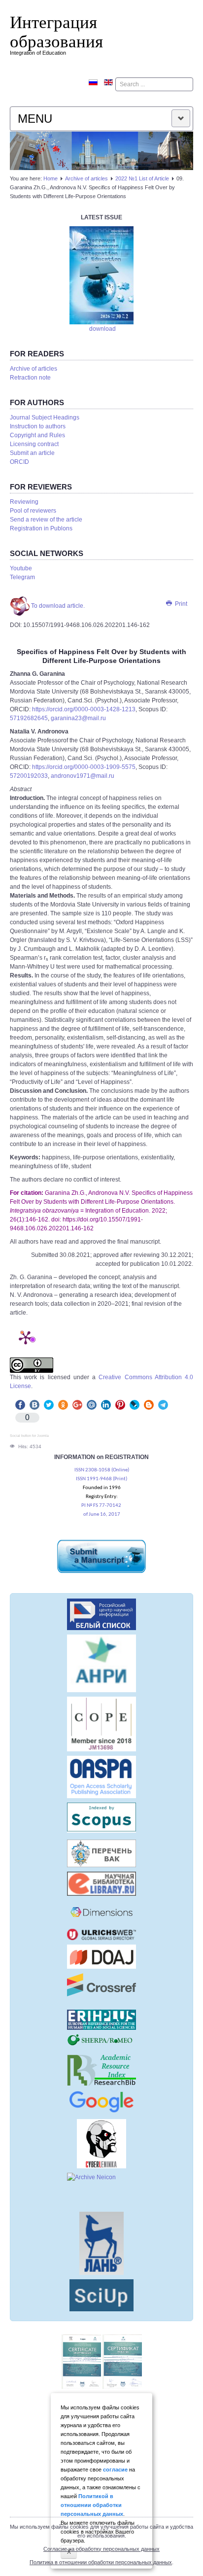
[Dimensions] (101, 1912)
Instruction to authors (38, 426)
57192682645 (29, 718)
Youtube (21, 568)
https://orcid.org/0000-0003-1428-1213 (84, 709)
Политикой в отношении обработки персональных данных (92, 2505)
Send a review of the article (46, 520)
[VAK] (101, 1853)
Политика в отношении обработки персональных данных (101, 2562)
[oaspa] (101, 1777)
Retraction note (30, 378)
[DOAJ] (101, 1957)
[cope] (101, 1724)
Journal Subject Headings (45, 418)
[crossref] (101, 1985)
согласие (115, 2470)
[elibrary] (101, 1884)
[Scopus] (101, 1818)
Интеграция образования (56, 31)
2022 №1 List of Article (142, 178)
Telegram (22, 577)
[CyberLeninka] (101, 2144)
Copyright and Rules (37, 435)
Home (51, 178)
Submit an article (32, 453)
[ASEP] (101, 1663)
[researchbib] (101, 2070)
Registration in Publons (41, 528)
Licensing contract (34, 444)
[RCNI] (101, 1614)
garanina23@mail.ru (78, 718)
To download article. (57, 606)
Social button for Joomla (29, 1436)
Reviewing (24, 502)
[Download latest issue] (101, 275)
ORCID (19, 462)
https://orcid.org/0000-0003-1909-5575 (84, 767)
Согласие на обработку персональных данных (101, 2549)
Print (180, 604)
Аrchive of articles (86, 178)
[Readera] (101, 2295)
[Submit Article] (101, 1556)
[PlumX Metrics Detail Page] (26, 1337)
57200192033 (29, 776)
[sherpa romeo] (101, 2040)
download (102, 329)
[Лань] (101, 2243)
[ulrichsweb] (101, 1934)
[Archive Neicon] (101, 2190)
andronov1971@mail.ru (83, 776)
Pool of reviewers (33, 511)
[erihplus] (101, 2020)
